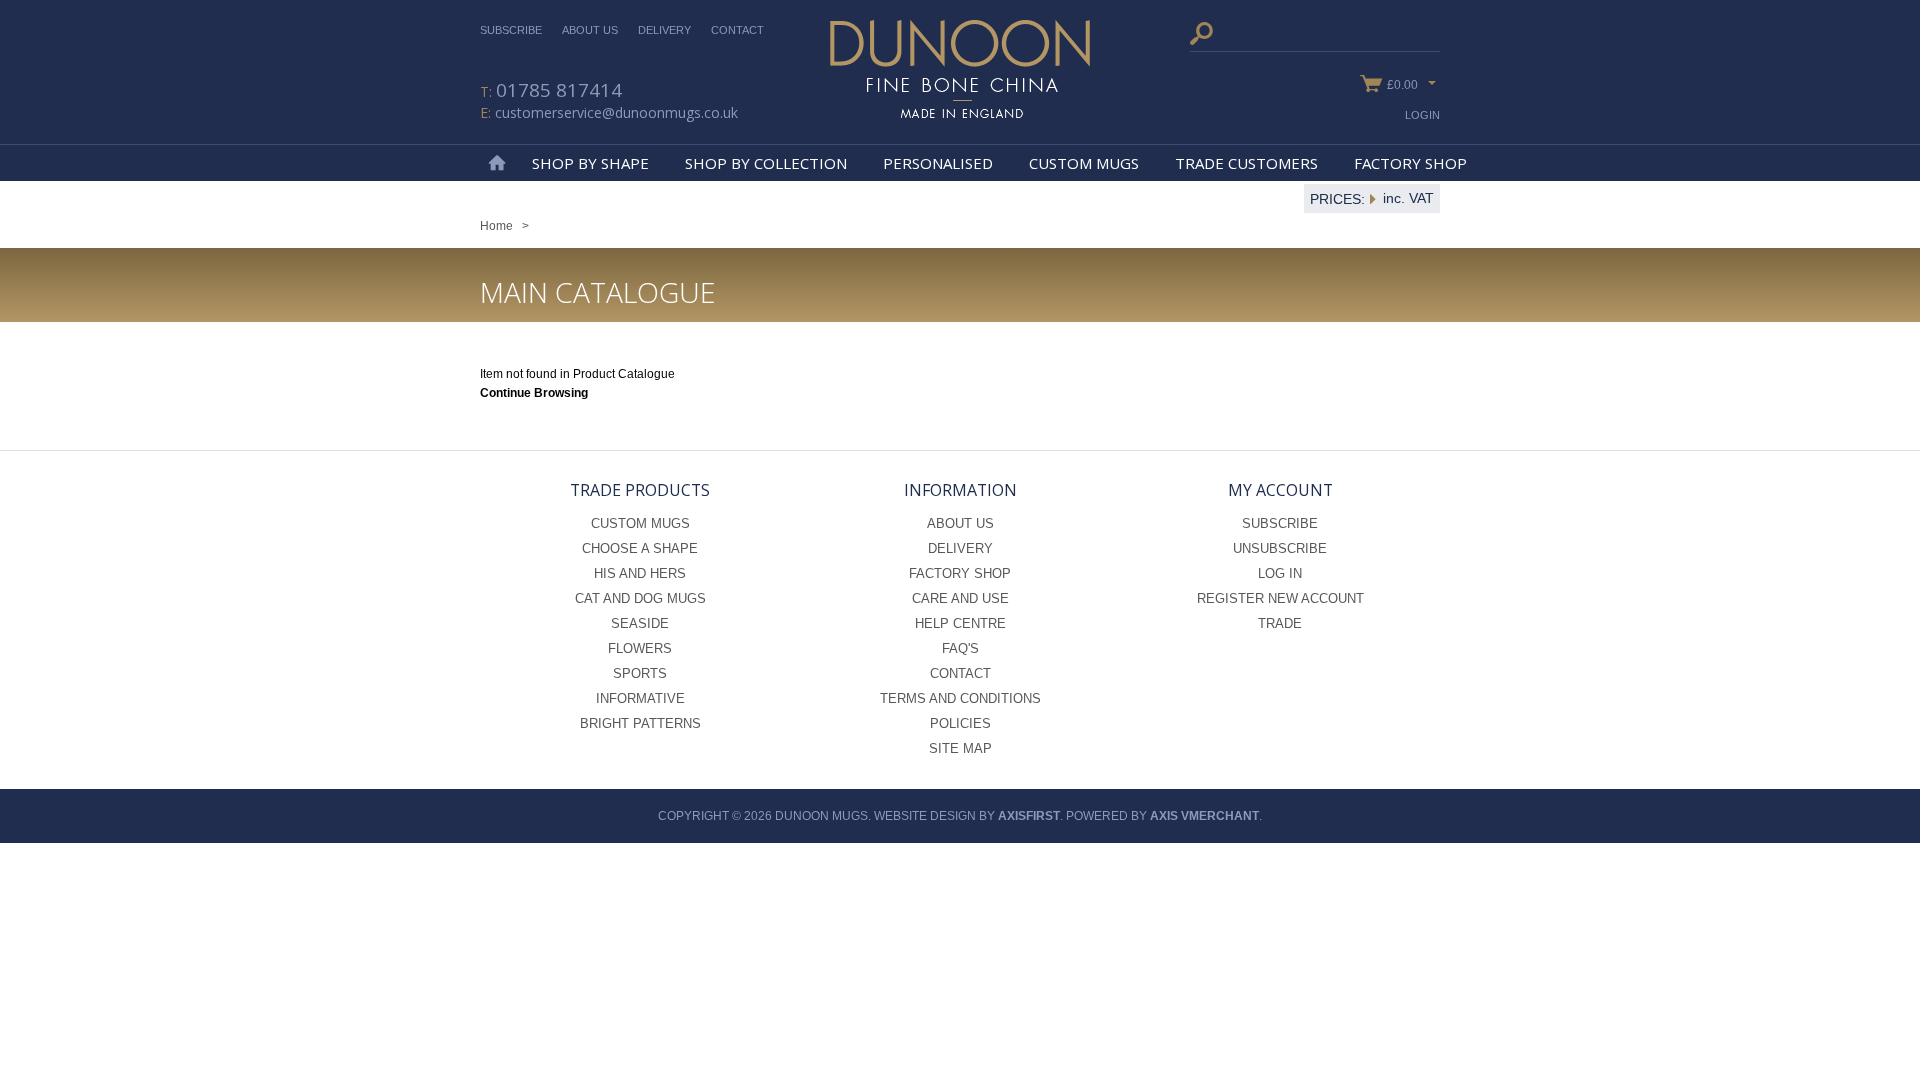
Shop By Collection (766, 163)
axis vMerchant (1204, 816)
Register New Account (1280, 598)
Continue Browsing (534, 393)
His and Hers (640, 573)
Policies (960, 723)
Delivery (664, 30)
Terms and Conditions (960, 698)
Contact (737, 30)
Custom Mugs (1084, 163)
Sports (640, 673)
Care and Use (960, 598)
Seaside (640, 623)
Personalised (938, 163)
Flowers (640, 648)
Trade (1280, 623)
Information (960, 490)
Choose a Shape (640, 548)
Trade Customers (1246, 163)
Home (497, 163)
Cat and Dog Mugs (640, 598)
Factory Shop (1410, 163)
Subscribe (511, 30)
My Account (1280, 490)
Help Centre (960, 623)
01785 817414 (559, 90)
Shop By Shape (590, 163)
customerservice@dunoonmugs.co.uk (616, 112)
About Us (590, 30)
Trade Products (640, 490)
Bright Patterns (640, 723)
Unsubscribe (1280, 548)
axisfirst (1029, 816)
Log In (1280, 573)
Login (1422, 115)
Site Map (960, 748)
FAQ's (960, 648)
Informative (640, 698)
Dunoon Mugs (960, 69)
